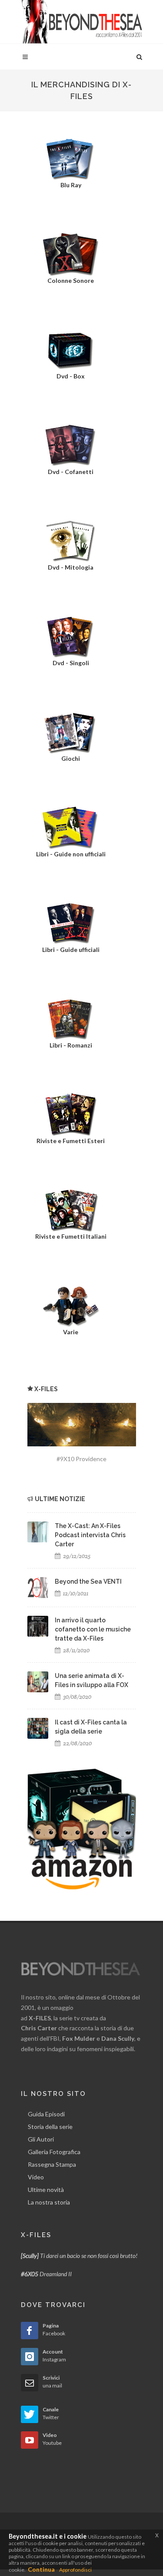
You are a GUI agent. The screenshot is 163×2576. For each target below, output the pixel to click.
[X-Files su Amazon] (82, 1828)
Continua (41, 2569)
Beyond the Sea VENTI (88, 1581)
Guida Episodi (46, 2114)
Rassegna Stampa (52, 2164)
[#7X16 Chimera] (82, 1425)
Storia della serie (50, 2127)
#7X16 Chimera (82, 1459)
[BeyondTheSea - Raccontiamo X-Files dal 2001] (82, 22)
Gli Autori (41, 2139)
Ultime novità (46, 2190)
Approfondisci (75, 2570)
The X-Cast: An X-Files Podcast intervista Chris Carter (90, 1535)
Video (36, 2177)
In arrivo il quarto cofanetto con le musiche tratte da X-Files (93, 1629)
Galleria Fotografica (54, 2152)
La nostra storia (49, 2202)
